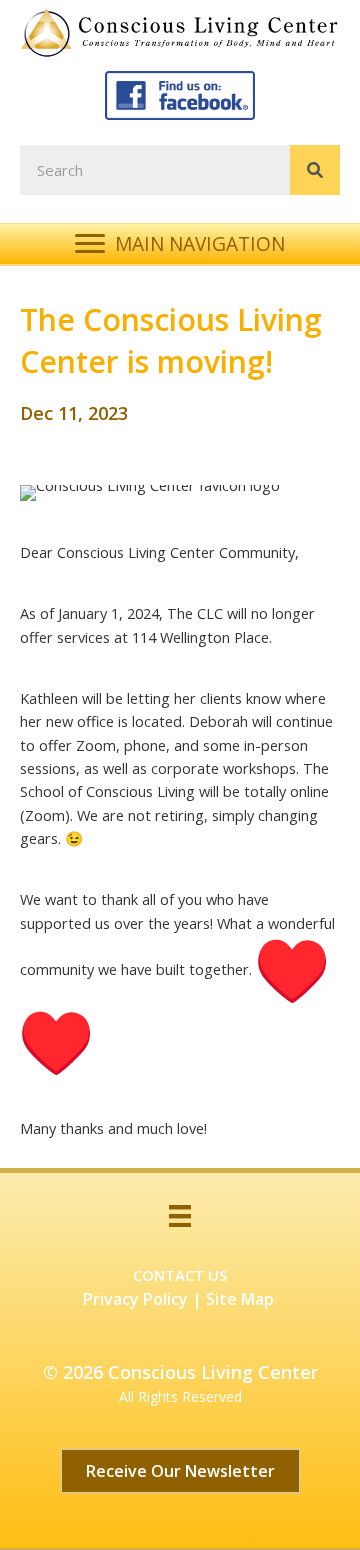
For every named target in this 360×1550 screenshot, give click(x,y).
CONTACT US (180, 1275)
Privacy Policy (135, 1299)
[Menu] (180, 1216)
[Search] (315, 170)
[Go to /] (185, 32)
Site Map (240, 1299)
